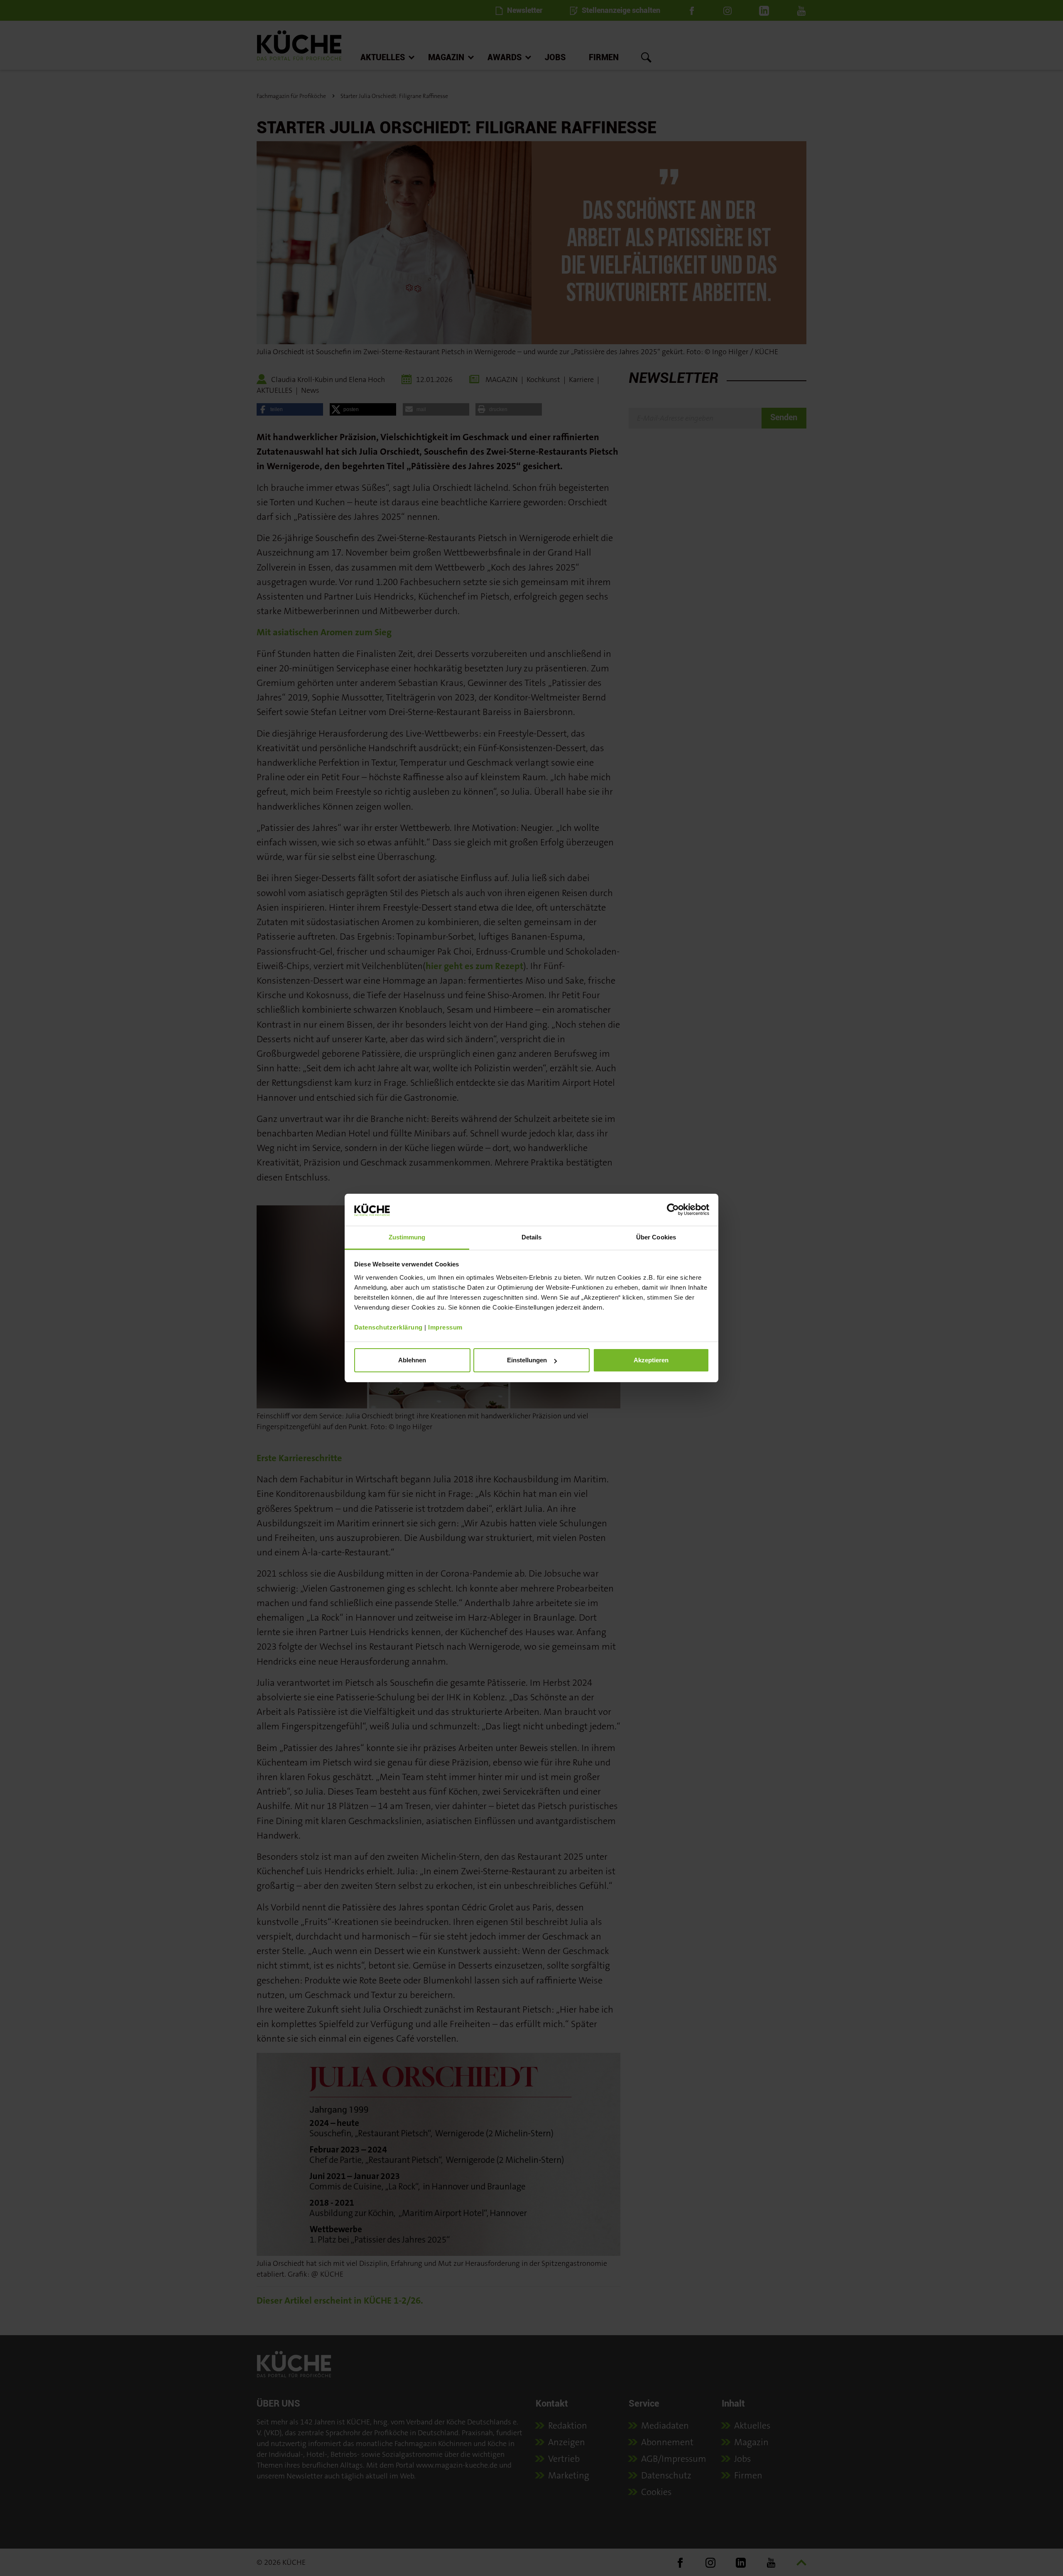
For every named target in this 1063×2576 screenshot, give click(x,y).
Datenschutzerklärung (388, 1327)
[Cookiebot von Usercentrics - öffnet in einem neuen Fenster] (673, 1210)
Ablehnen (412, 1360)
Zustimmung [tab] (407, 1237)
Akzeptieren (651, 1360)
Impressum (445, 1327)
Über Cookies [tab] (656, 1237)
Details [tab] (532, 1237)
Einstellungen (527, 1360)
